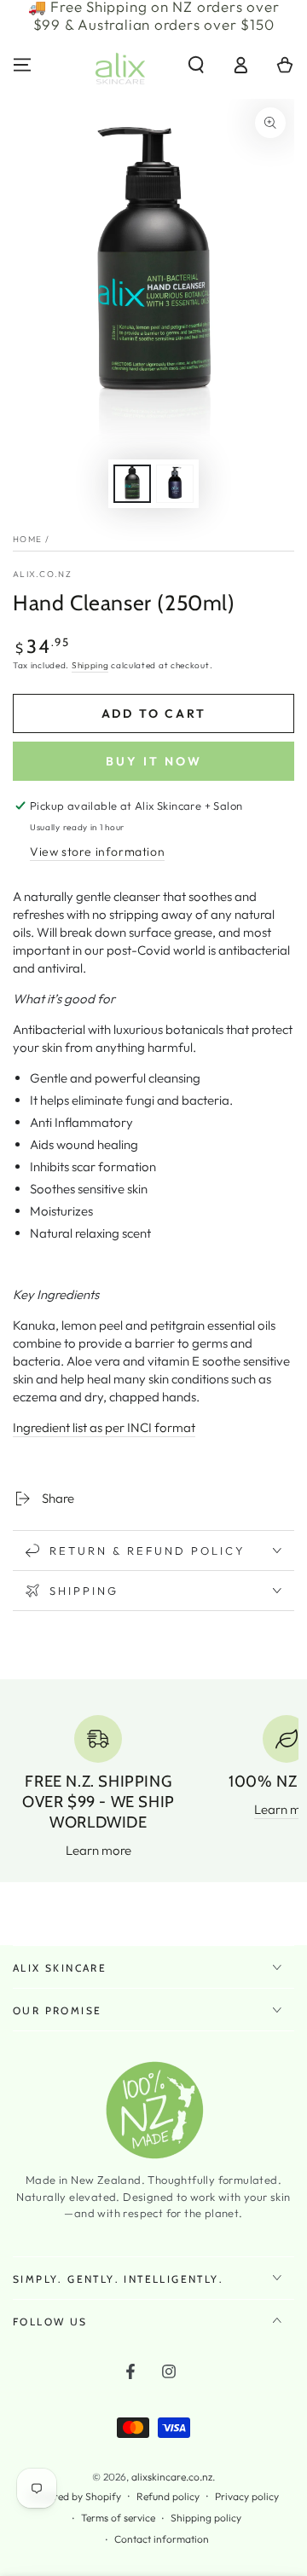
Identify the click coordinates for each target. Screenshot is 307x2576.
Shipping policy (206, 2518)
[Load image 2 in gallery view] (175, 484)
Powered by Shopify (75, 2496)
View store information (97, 852)
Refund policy (168, 2496)
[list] (153, 1787)
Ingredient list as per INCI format (104, 1427)
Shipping (90, 665)
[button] (196, 65)
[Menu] (22, 65)
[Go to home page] (120, 65)
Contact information (162, 2539)
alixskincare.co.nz (172, 2477)
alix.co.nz (42, 574)
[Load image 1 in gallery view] (132, 484)
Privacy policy (247, 2496)
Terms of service (118, 2518)
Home (27, 539)
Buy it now (154, 761)
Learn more (98, 1850)
